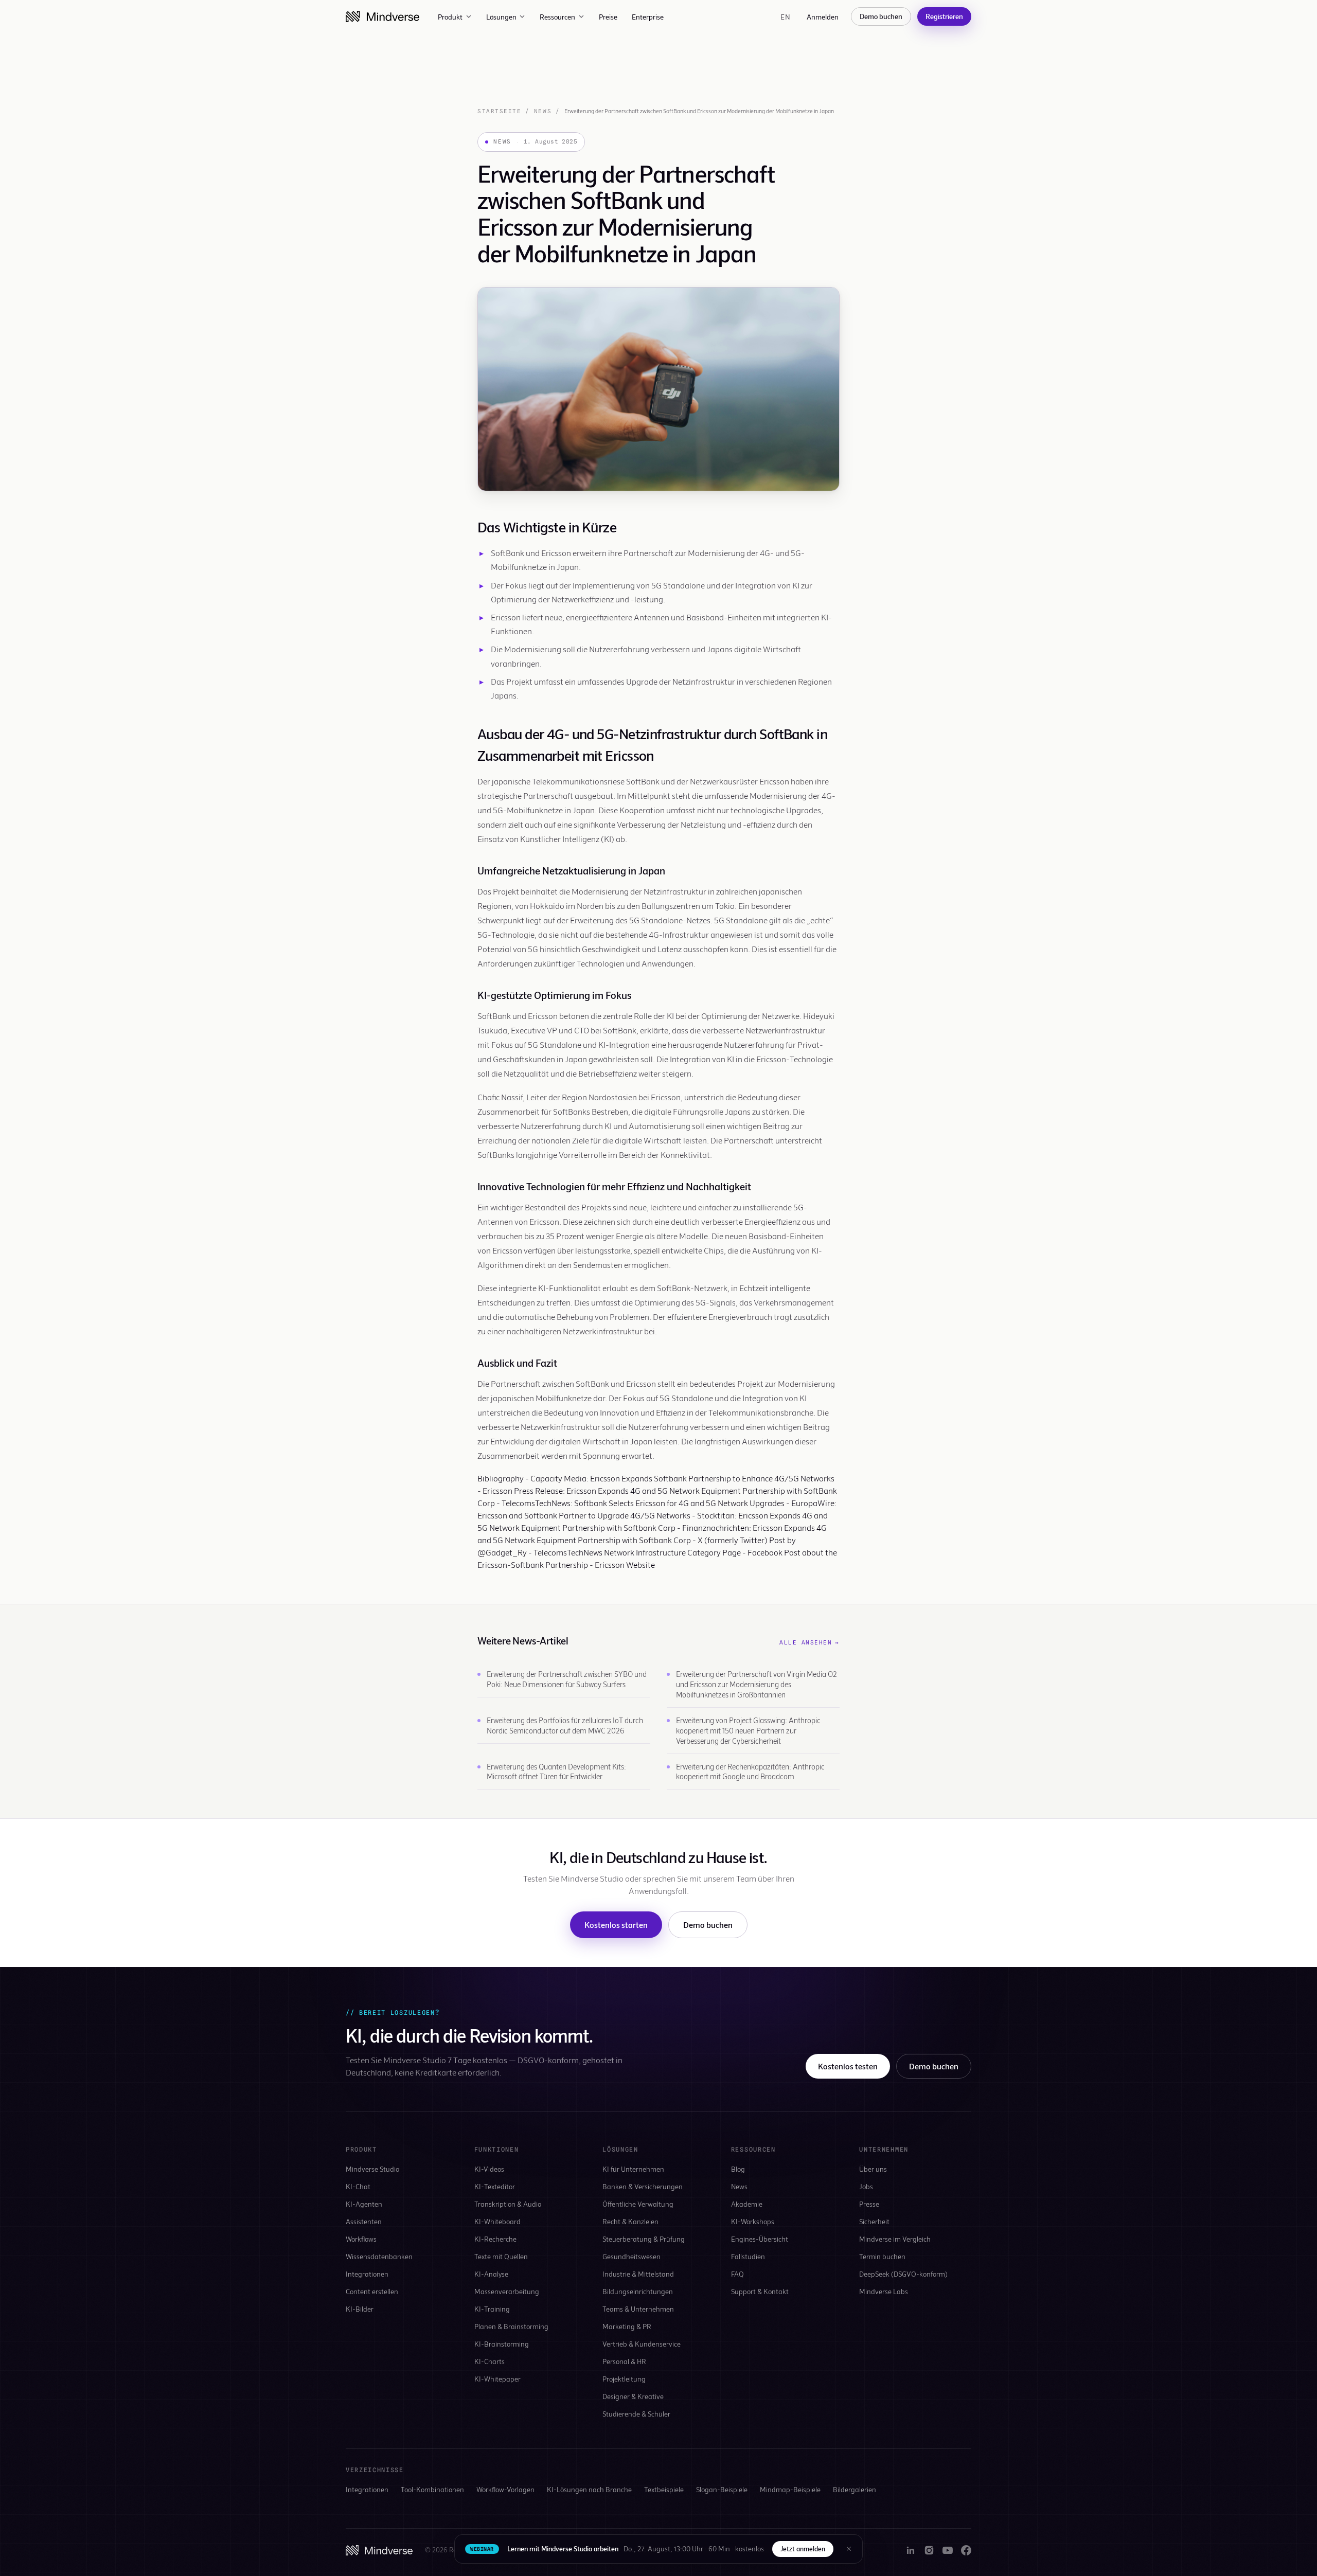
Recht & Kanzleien (630, 2221)
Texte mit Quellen (501, 2256)
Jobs (866, 2186)
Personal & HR (624, 2361)
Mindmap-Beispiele (790, 2489)
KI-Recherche (495, 2239)
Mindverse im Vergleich (895, 2239)
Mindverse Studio (372, 2169)
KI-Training (492, 2309)
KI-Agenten (364, 2204)
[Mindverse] (382, 16)
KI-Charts (490, 2361)
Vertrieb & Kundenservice (642, 2344)
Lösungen (501, 17)
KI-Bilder (360, 2309)
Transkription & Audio (508, 2204)
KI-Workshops (753, 2221)
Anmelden (823, 17)
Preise (608, 17)
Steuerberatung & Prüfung (644, 2239)
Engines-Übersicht (760, 2239)
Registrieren (944, 16)
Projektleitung (624, 2379)
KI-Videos (489, 2169)
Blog (738, 2169)
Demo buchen (881, 16)
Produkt (450, 17)
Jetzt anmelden (803, 2549)
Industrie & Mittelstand (638, 2274)
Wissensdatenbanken (379, 2256)
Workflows (361, 2239)
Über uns (873, 2169)
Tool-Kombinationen (432, 2489)
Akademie (747, 2204)
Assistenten (364, 2221)
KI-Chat (358, 2186)
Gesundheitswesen (631, 2256)
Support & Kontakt (760, 2291)
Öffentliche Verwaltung (638, 2204)
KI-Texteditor (495, 2186)
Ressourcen (557, 17)
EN (785, 17)
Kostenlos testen (848, 2066)
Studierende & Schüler (636, 2414)
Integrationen (367, 2274)
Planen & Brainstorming (511, 2326)
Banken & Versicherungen (643, 2186)
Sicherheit (874, 2221)
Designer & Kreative (633, 2396)
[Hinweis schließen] (849, 2549)
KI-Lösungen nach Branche (589, 2489)
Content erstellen (372, 2291)
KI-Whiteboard (497, 2221)
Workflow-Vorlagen (505, 2489)
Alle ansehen (809, 1642)
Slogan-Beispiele (722, 2489)
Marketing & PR (627, 2326)
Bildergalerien (855, 2489)
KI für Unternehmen (633, 2169)
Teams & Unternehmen (638, 2309)
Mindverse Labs (884, 2291)
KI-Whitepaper (497, 2379)
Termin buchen (882, 2256)
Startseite (499, 111)
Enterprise (648, 17)
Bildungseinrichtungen (638, 2291)
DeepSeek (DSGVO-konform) (903, 2274)
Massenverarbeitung (507, 2291)
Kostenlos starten (616, 1925)
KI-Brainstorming (502, 2344)
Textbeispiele (664, 2489)
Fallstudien (748, 2256)
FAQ (737, 2274)
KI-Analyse (491, 2274)
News (543, 111)
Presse (869, 2204)
